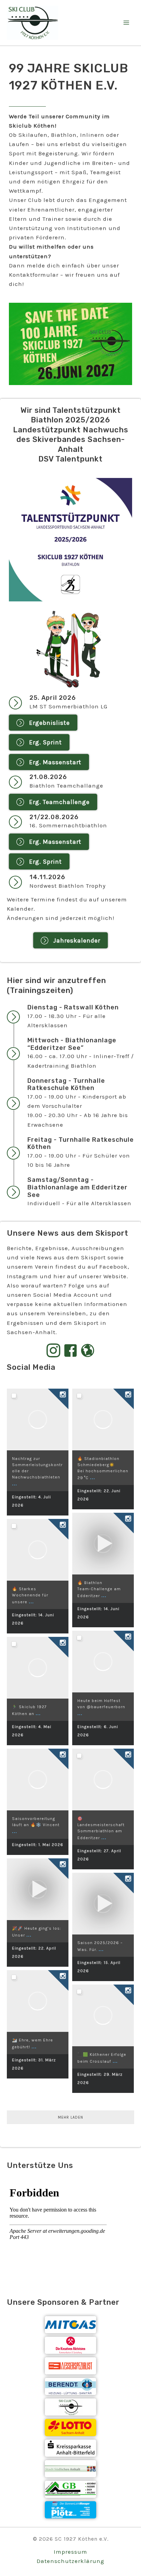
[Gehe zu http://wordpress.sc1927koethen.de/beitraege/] (88, 1351)
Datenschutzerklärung (70, 2561)
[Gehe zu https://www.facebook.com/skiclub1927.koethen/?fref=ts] (70, 1351)
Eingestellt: (38, 1845)
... (15, 1483)
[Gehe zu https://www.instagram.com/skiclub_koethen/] (53, 1351)
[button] (43, 723)
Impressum (70, 2552)
